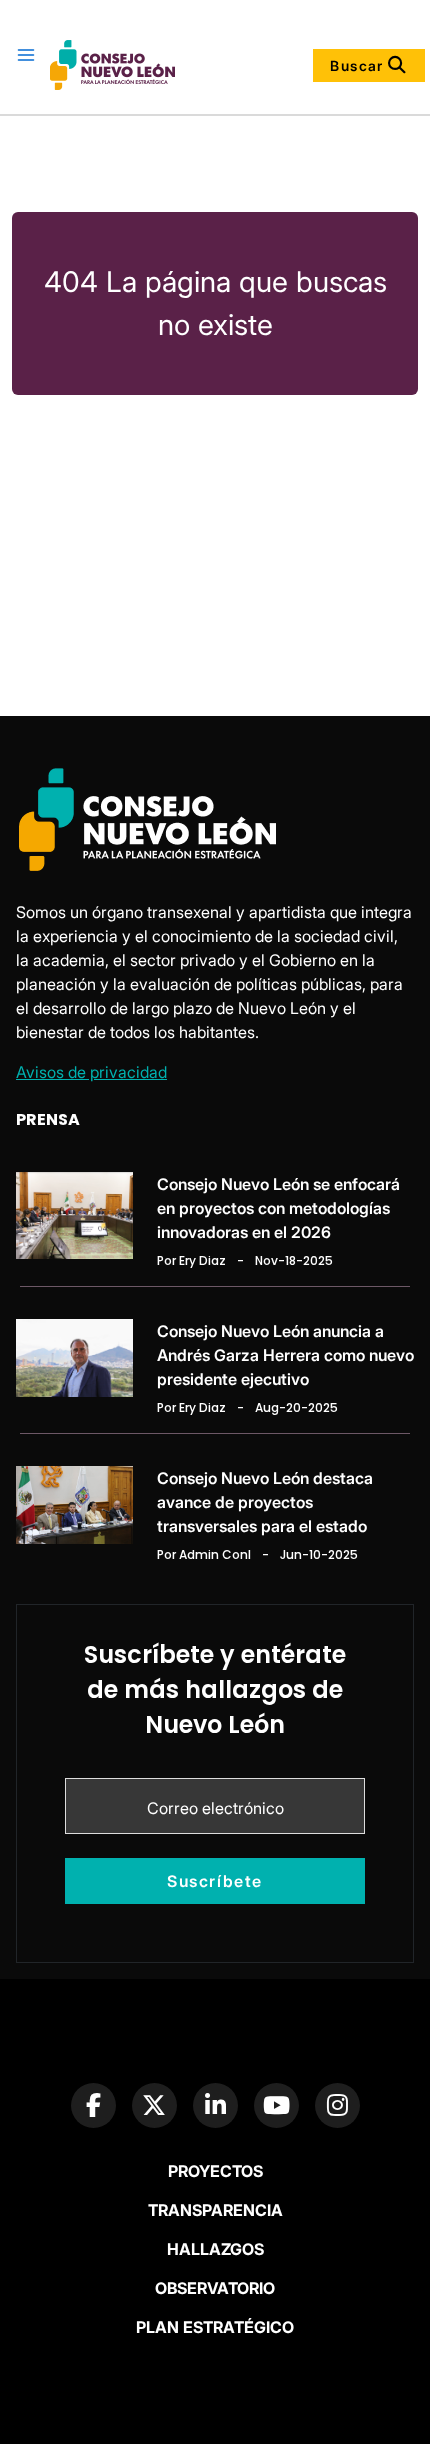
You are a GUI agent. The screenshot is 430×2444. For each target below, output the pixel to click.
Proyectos (215, 2171)
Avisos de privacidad (91, 1072)
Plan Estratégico (215, 2327)
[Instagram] (337, 2105)
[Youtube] (276, 2105)
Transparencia (215, 2210)
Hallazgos (215, 2249)
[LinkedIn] (215, 2105)
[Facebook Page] (93, 2105)
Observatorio (215, 2288)
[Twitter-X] (154, 2105)
